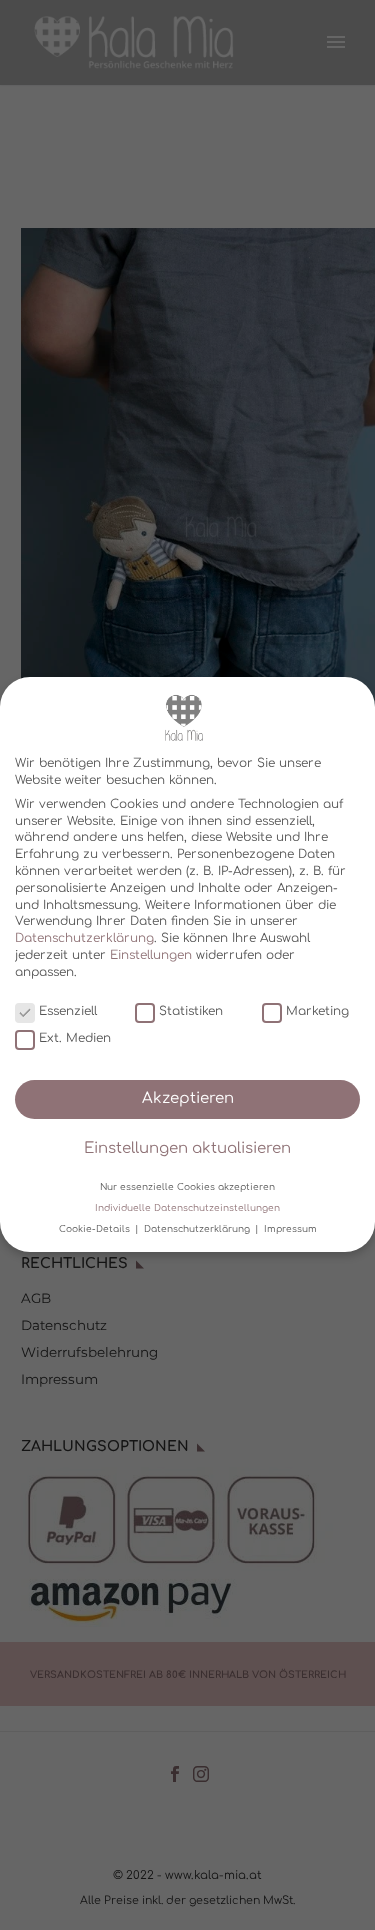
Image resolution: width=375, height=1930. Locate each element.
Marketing (317, 1011)
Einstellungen (151, 955)
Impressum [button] (290, 1229)
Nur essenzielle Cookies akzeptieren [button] (187, 1187)
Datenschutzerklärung (84, 938)
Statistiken (191, 1011)
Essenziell (68, 1011)
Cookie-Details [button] (96, 1229)
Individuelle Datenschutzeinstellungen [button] (187, 1208)
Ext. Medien (75, 1038)
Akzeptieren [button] (188, 1098)
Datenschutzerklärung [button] (198, 1229)
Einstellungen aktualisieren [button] (187, 1149)
